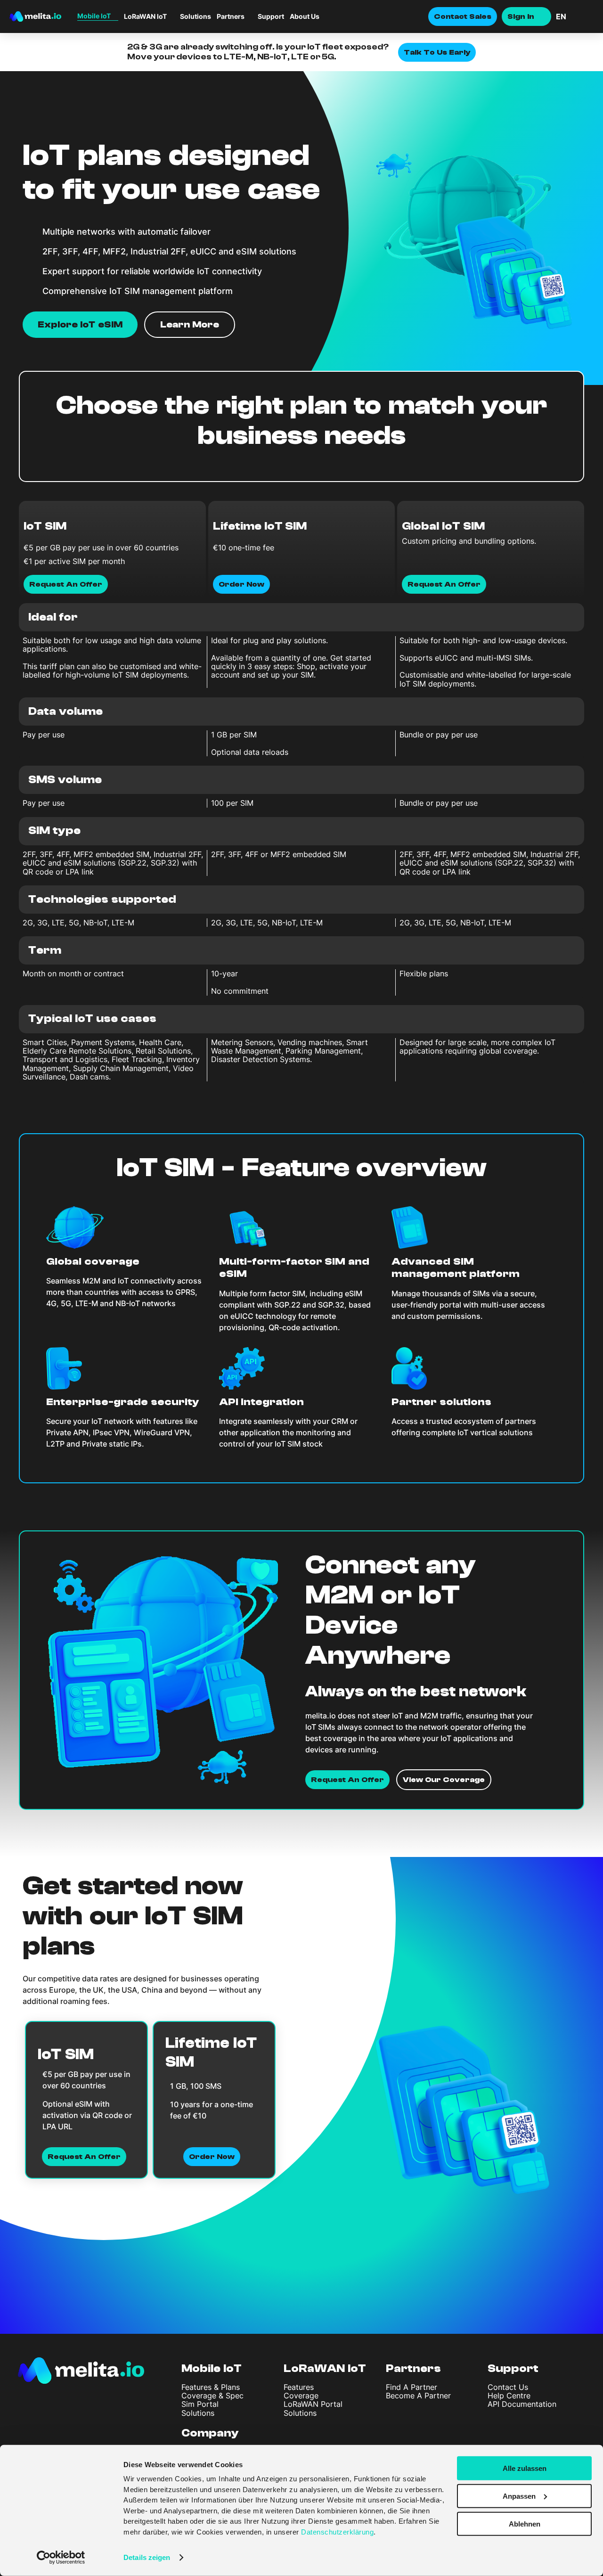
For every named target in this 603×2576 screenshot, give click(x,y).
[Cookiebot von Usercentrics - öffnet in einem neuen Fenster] (61, 2558)
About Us (305, 16)
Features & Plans (211, 2387)
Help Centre (509, 2396)
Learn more (190, 324)
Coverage (301, 2396)
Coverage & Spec (212, 2396)
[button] (575, 16)
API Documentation (522, 2404)
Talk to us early (437, 52)
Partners (413, 2368)
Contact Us (508, 2387)
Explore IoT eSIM (80, 324)
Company (210, 2433)
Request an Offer (84, 2156)
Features (299, 2387)
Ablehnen (525, 2523)
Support (271, 16)
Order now (212, 2156)
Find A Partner (412, 2387)
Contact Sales (463, 16)
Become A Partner (418, 2396)
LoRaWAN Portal (313, 2404)
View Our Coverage (444, 1780)
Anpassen (519, 2496)
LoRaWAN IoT (325, 2368)
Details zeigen (147, 2557)
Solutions (196, 16)
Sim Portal (200, 2404)
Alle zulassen (525, 2468)
